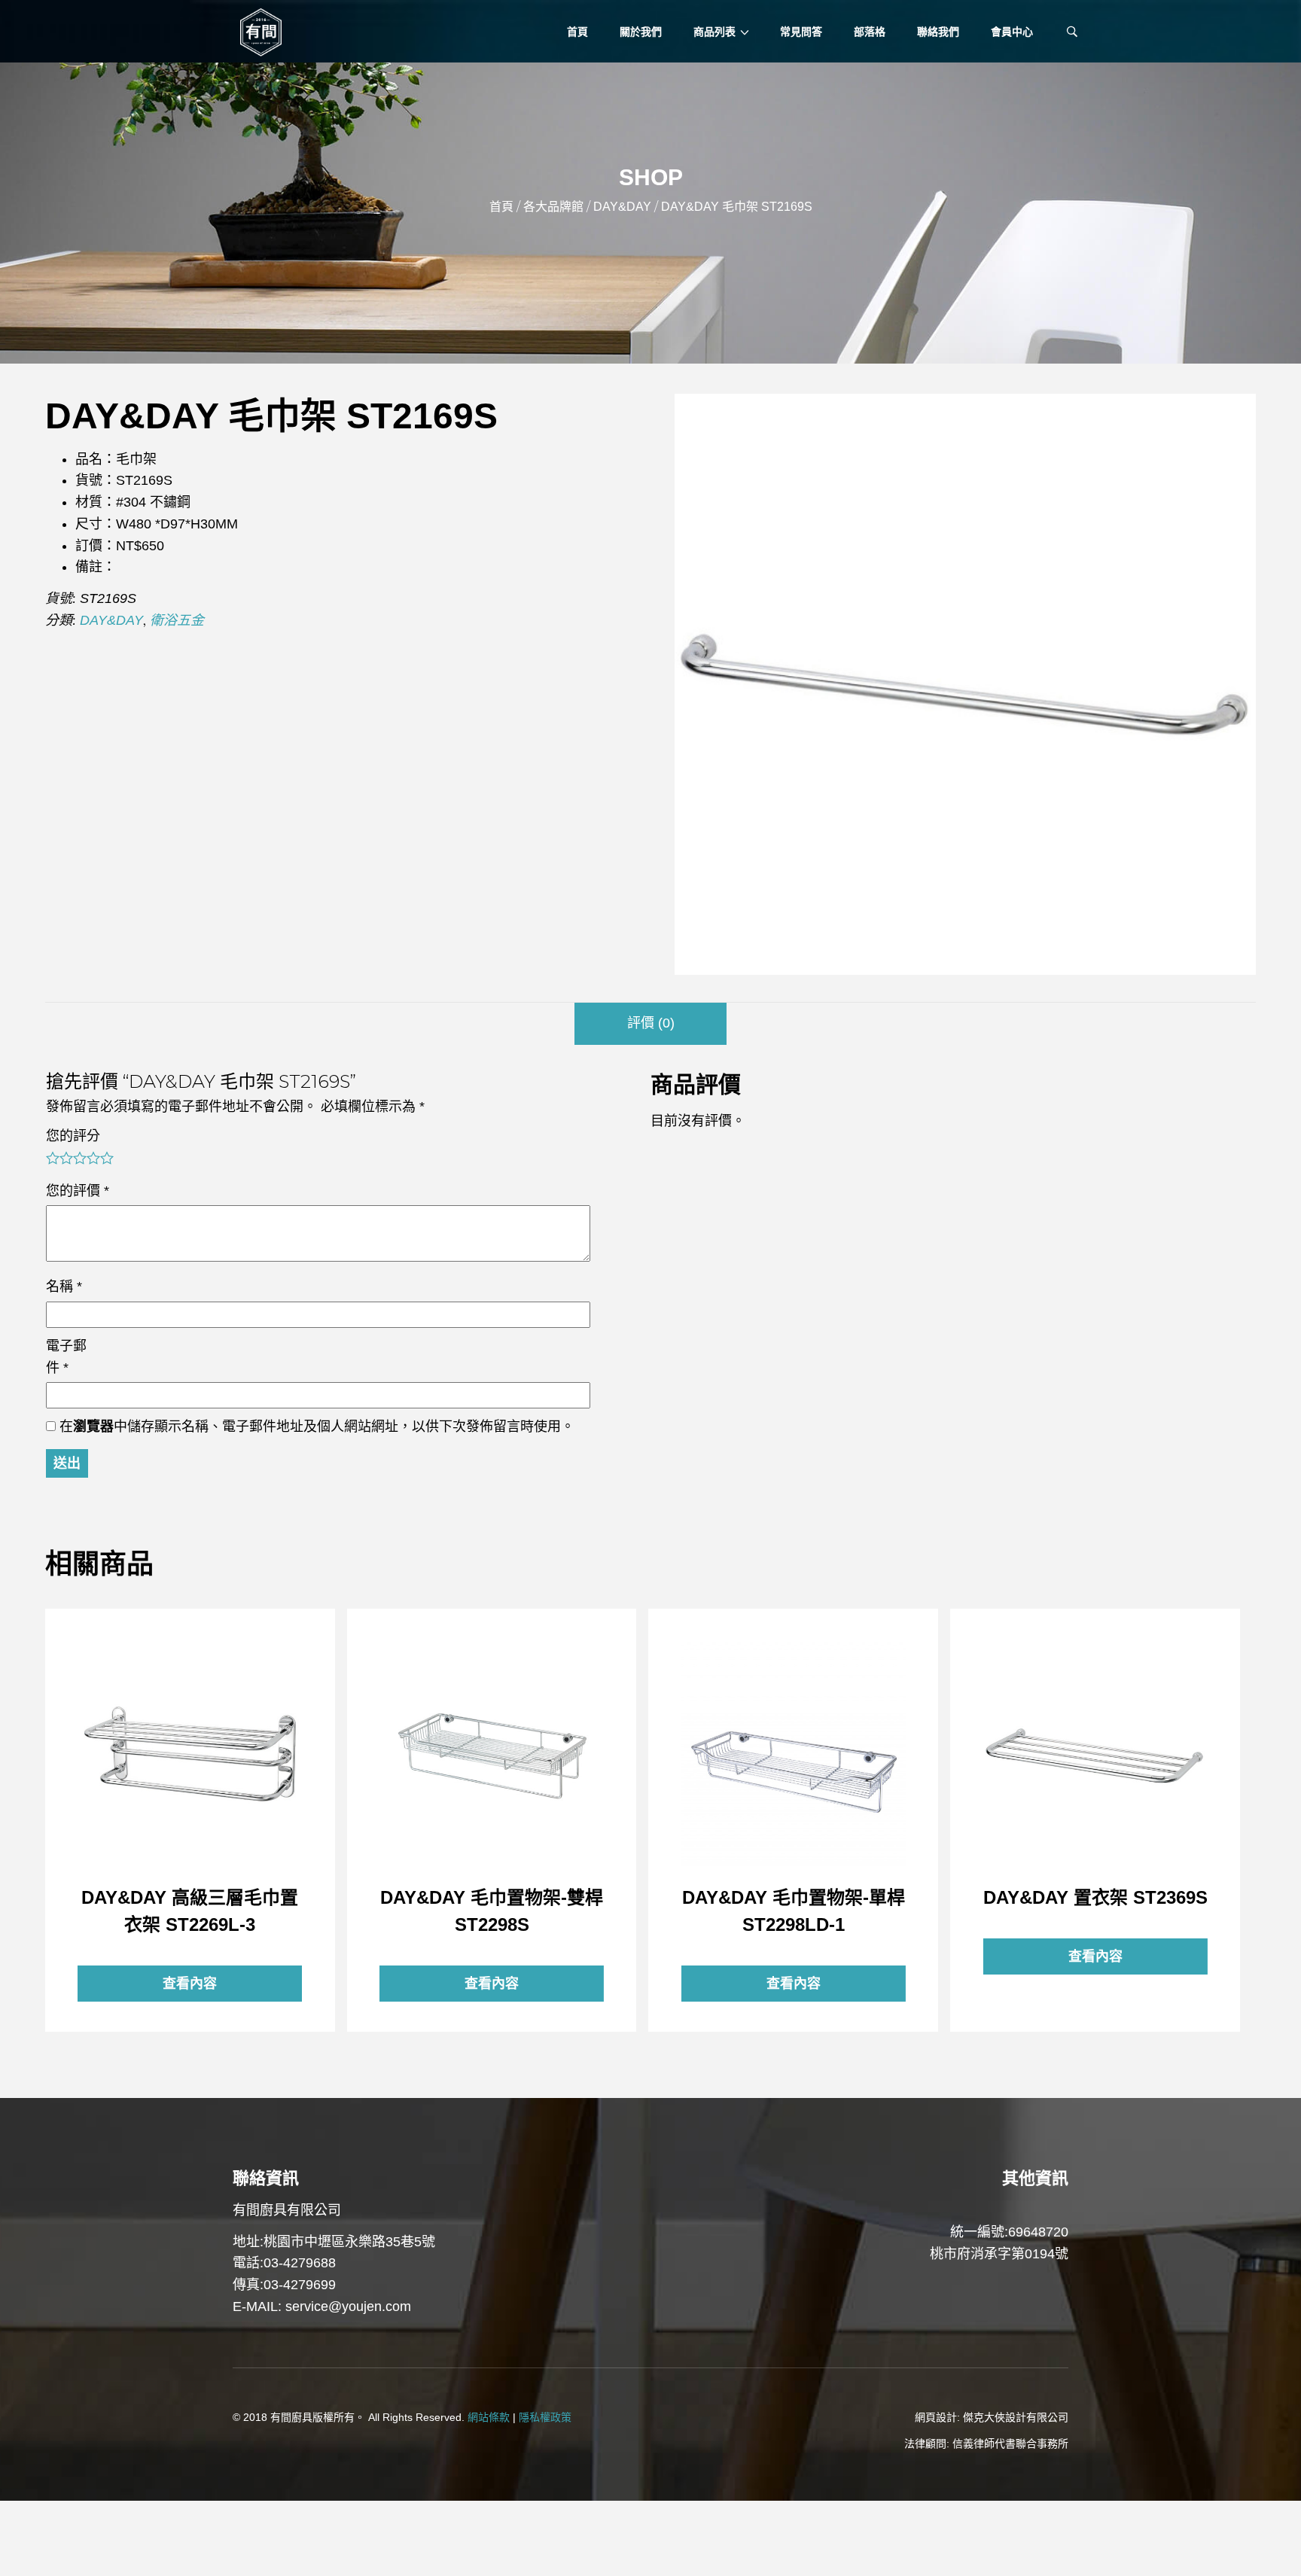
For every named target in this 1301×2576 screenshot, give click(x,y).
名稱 (64, 1286)
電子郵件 (66, 1357)
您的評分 (73, 1136)
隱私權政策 (545, 2417)
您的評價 (78, 1191)
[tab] (650, 1024)
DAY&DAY (622, 207)
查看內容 (190, 1754)
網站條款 (489, 2417)
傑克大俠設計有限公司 (1016, 2417)
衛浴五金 (177, 620)
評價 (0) (651, 1023)
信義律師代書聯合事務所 (1010, 2444)
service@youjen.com (348, 2307)
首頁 (501, 207)
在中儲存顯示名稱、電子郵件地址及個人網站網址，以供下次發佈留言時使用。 (317, 1427)
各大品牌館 (553, 207)
